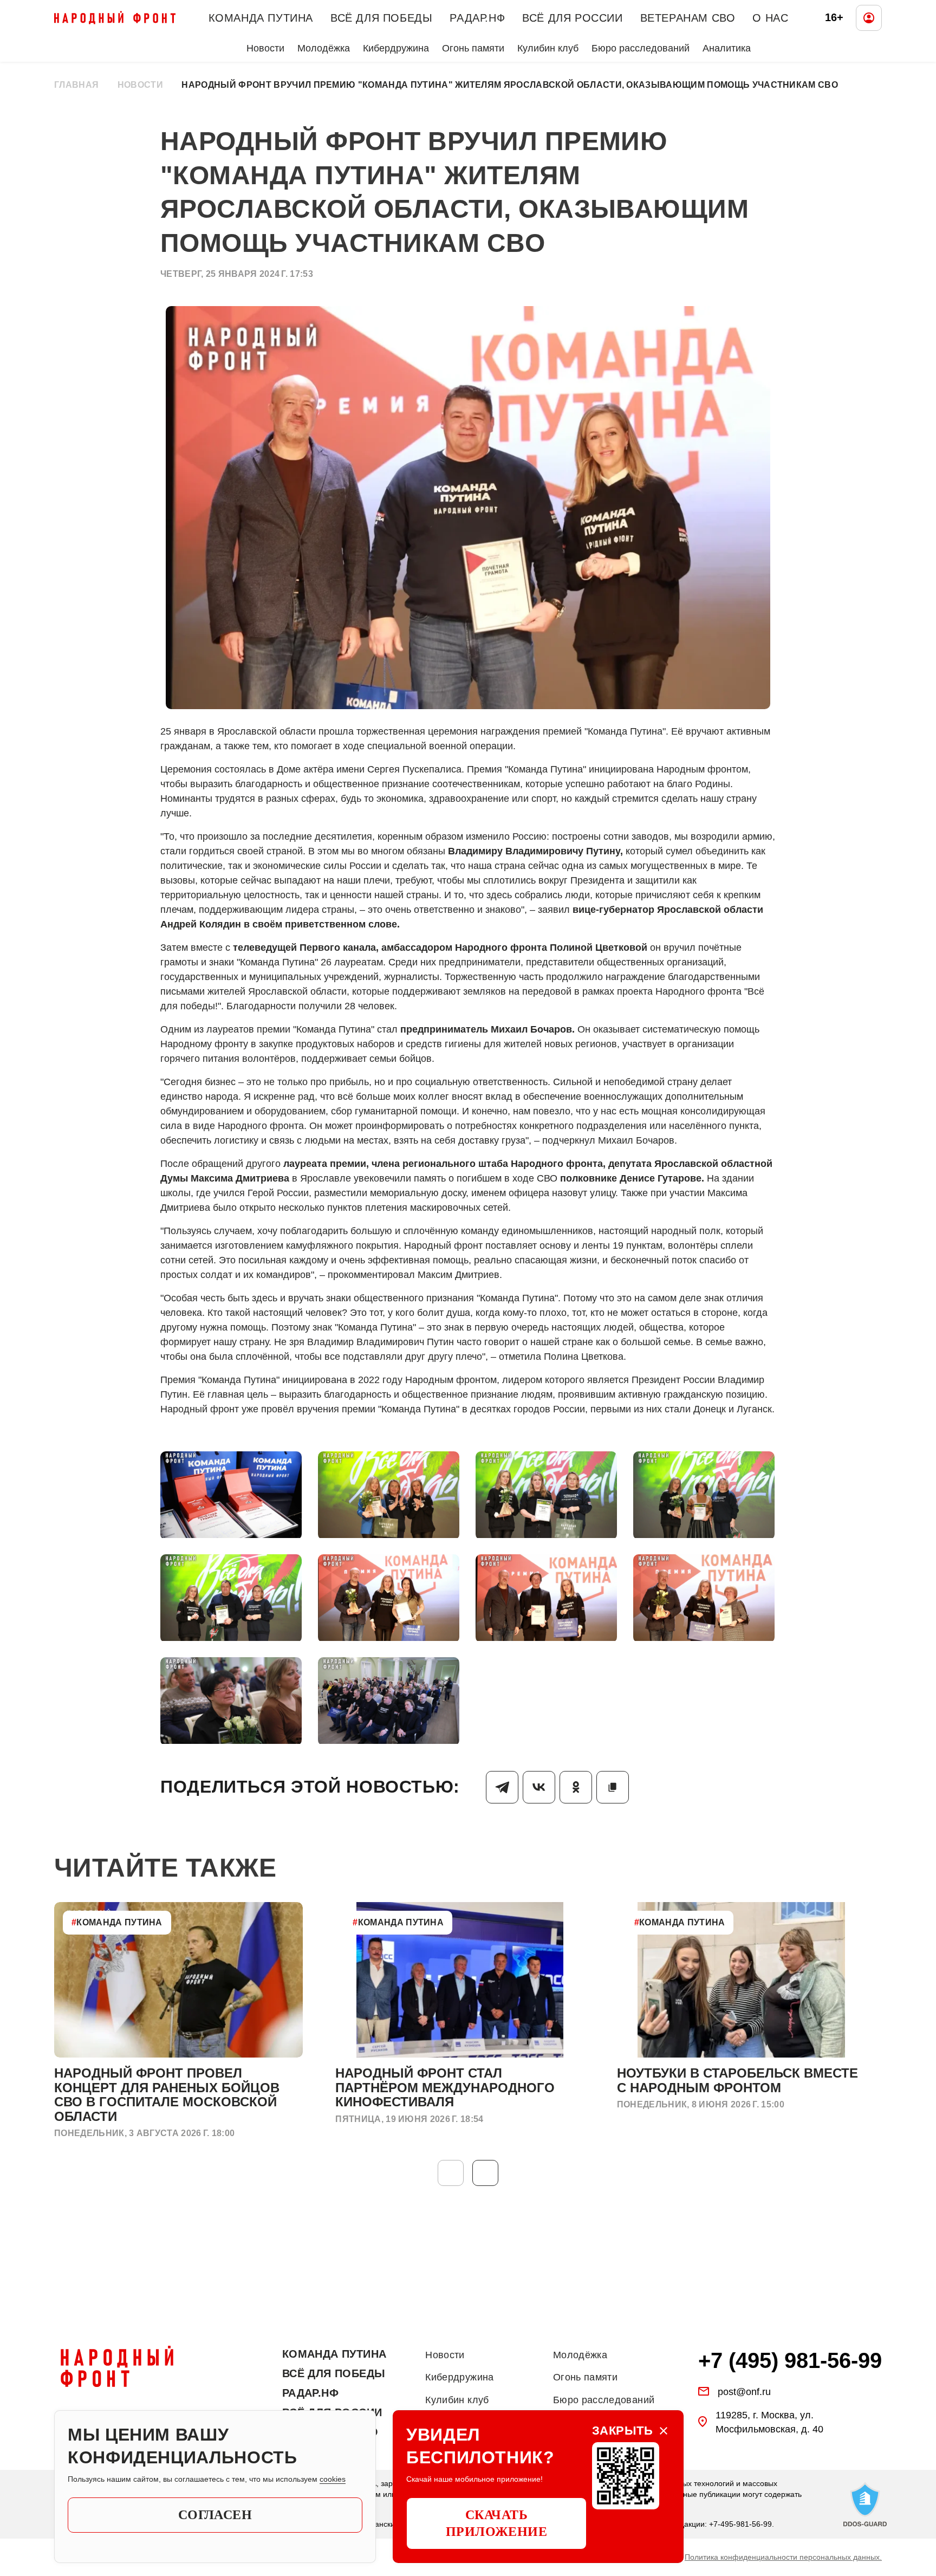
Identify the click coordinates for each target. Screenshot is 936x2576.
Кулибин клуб (548, 48)
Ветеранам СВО (688, 18)
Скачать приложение (497, 2523)
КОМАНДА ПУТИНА (261, 18)
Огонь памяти (473, 48)
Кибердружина (396, 48)
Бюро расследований (641, 48)
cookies (333, 2479)
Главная (76, 85)
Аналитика (727, 48)
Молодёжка (324, 48)
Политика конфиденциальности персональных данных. (783, 2557)
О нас (770, 18)
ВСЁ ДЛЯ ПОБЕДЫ (381, 18)
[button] (485, 2173)
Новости (265, 48)
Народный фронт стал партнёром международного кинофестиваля (445, 2087)
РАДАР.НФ (477, 18)
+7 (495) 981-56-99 (790, 2360)
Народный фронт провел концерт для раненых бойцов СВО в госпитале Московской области (167, 2094)
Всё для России (572, 18)
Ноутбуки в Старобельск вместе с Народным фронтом (737, 2080)
